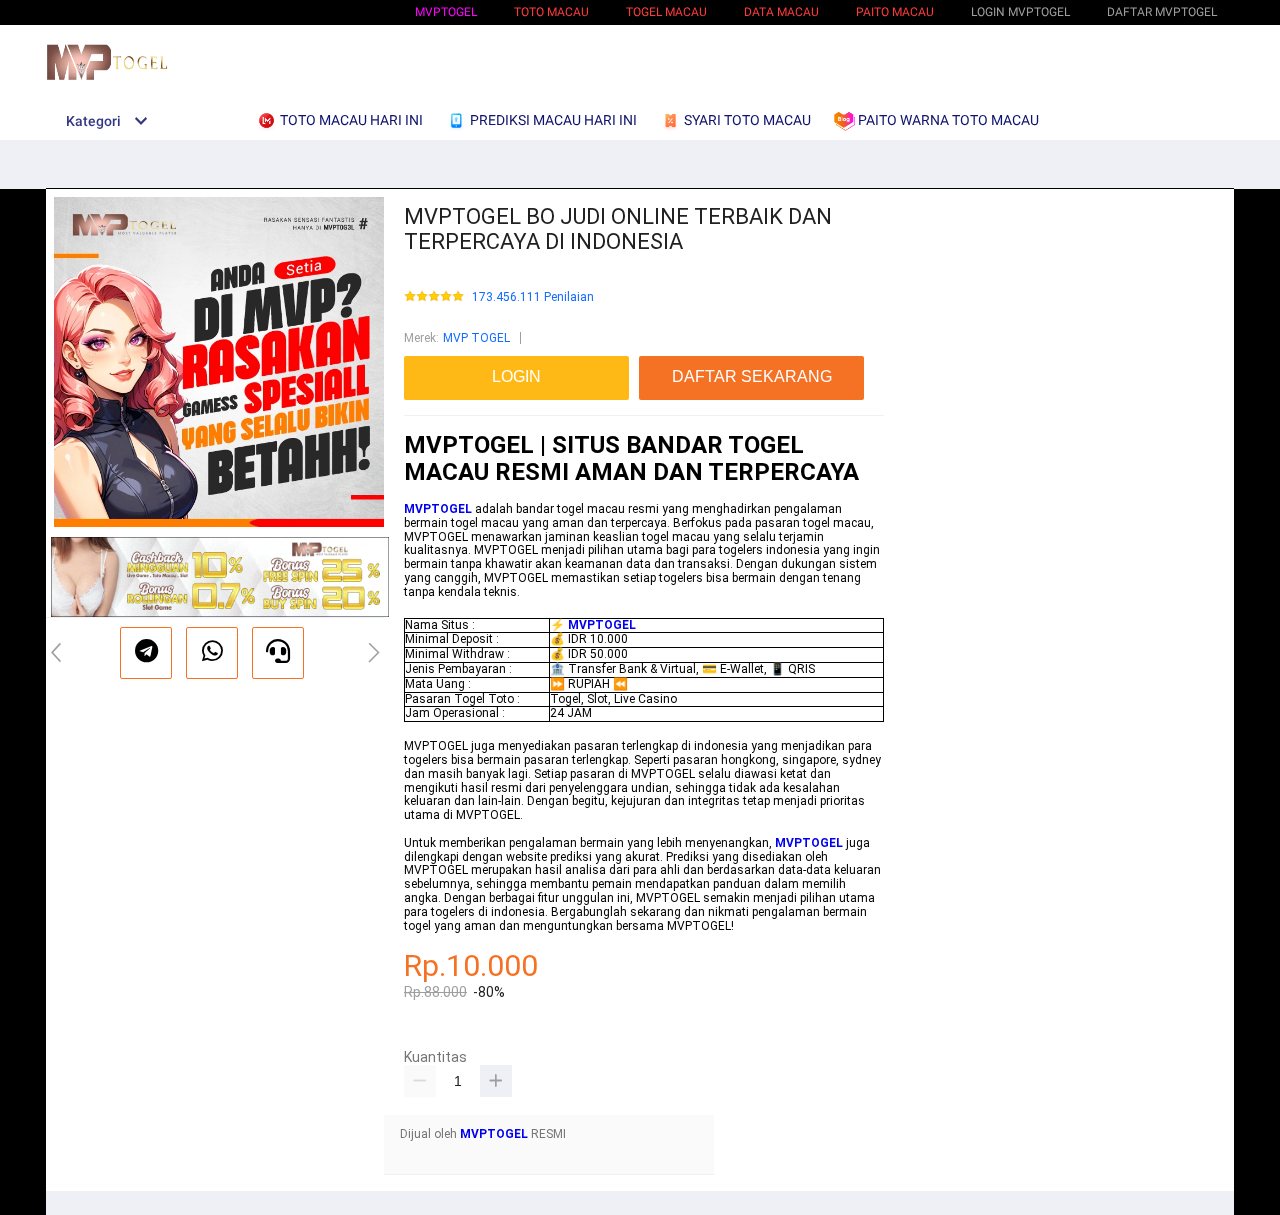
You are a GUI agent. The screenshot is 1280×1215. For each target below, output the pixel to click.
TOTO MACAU (551, 12)
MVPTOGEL (446, 12)
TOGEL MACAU (666, 12)
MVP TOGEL (476, 338)
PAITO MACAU (895, 12)
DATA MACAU (781, 12)
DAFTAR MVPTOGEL (1162, 12)
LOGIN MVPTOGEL (1020, 12)
